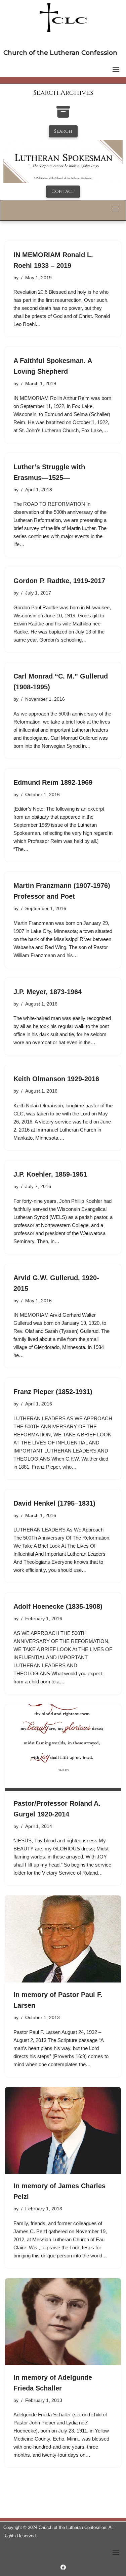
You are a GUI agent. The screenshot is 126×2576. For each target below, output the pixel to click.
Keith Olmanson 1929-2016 (56, 1079)
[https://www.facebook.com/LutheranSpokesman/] (63, 2567)
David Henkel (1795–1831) (54, 1503)
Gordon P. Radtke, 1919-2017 (59, 581)
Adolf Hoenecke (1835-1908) (58, 1606)
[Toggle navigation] (116, 69)
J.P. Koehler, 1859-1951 (50, 1174)
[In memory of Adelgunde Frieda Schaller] (63, 2322)
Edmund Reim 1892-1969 (53, 782)
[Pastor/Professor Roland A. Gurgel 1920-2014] (63, 1748)
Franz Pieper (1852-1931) (53, 1392)
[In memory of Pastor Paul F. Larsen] (63, 1939)
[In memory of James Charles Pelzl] (63, 2131)
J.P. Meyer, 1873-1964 (48, 992)
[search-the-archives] (63, 115)
